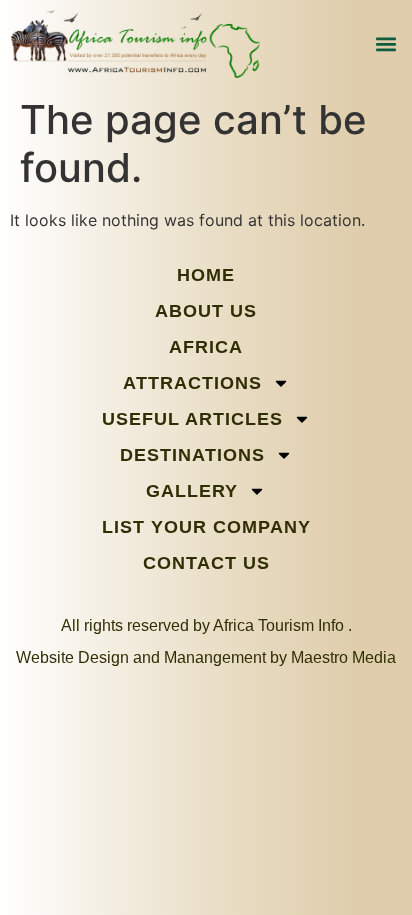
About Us (206, 311)
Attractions (192, 383)
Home (206, 275)
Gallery (192, 491)
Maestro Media (343, 657)
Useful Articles (192, 419)
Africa (206, 347)
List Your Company (206, 527)
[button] (385, 44)
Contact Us (206, 563)
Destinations (192, 455)
